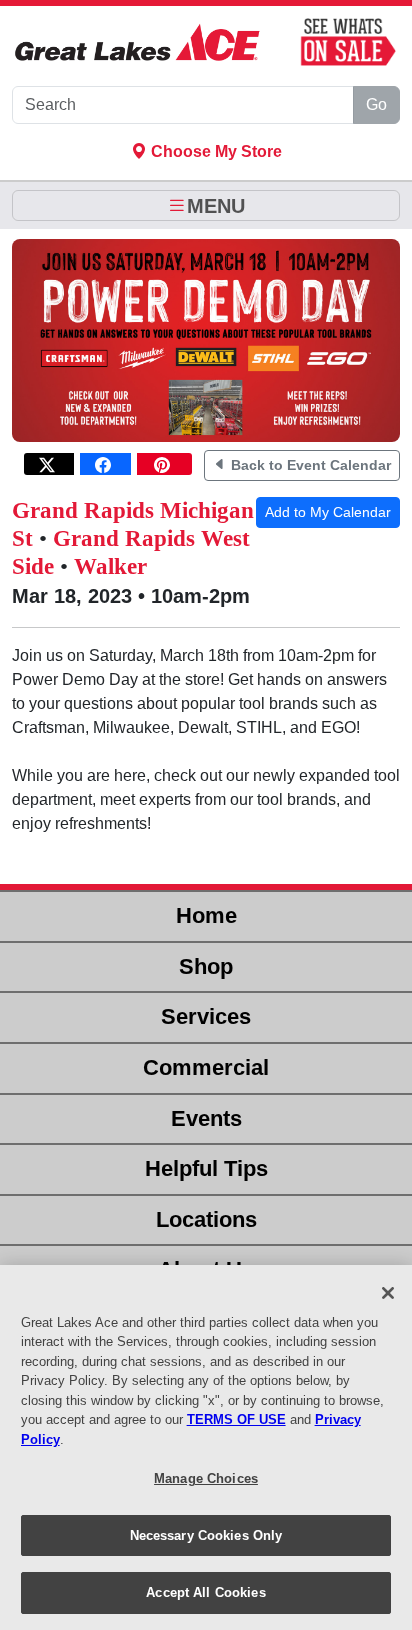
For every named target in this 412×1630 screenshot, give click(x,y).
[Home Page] (137, 42)
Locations (206, 1219)
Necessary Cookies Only (206, 1535)
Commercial (206, 1067)
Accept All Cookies (205, 1592)
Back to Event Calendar (309, 465)
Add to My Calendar (328, 512)
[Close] (388, 1293)
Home (206, 915)
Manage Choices (206, 1478)
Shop (206, 966)
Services (206, 1016)
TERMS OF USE (236, 1419)
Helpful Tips (206, 1168)
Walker (110, 566)
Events (206, 1118)
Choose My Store (214, 151)
